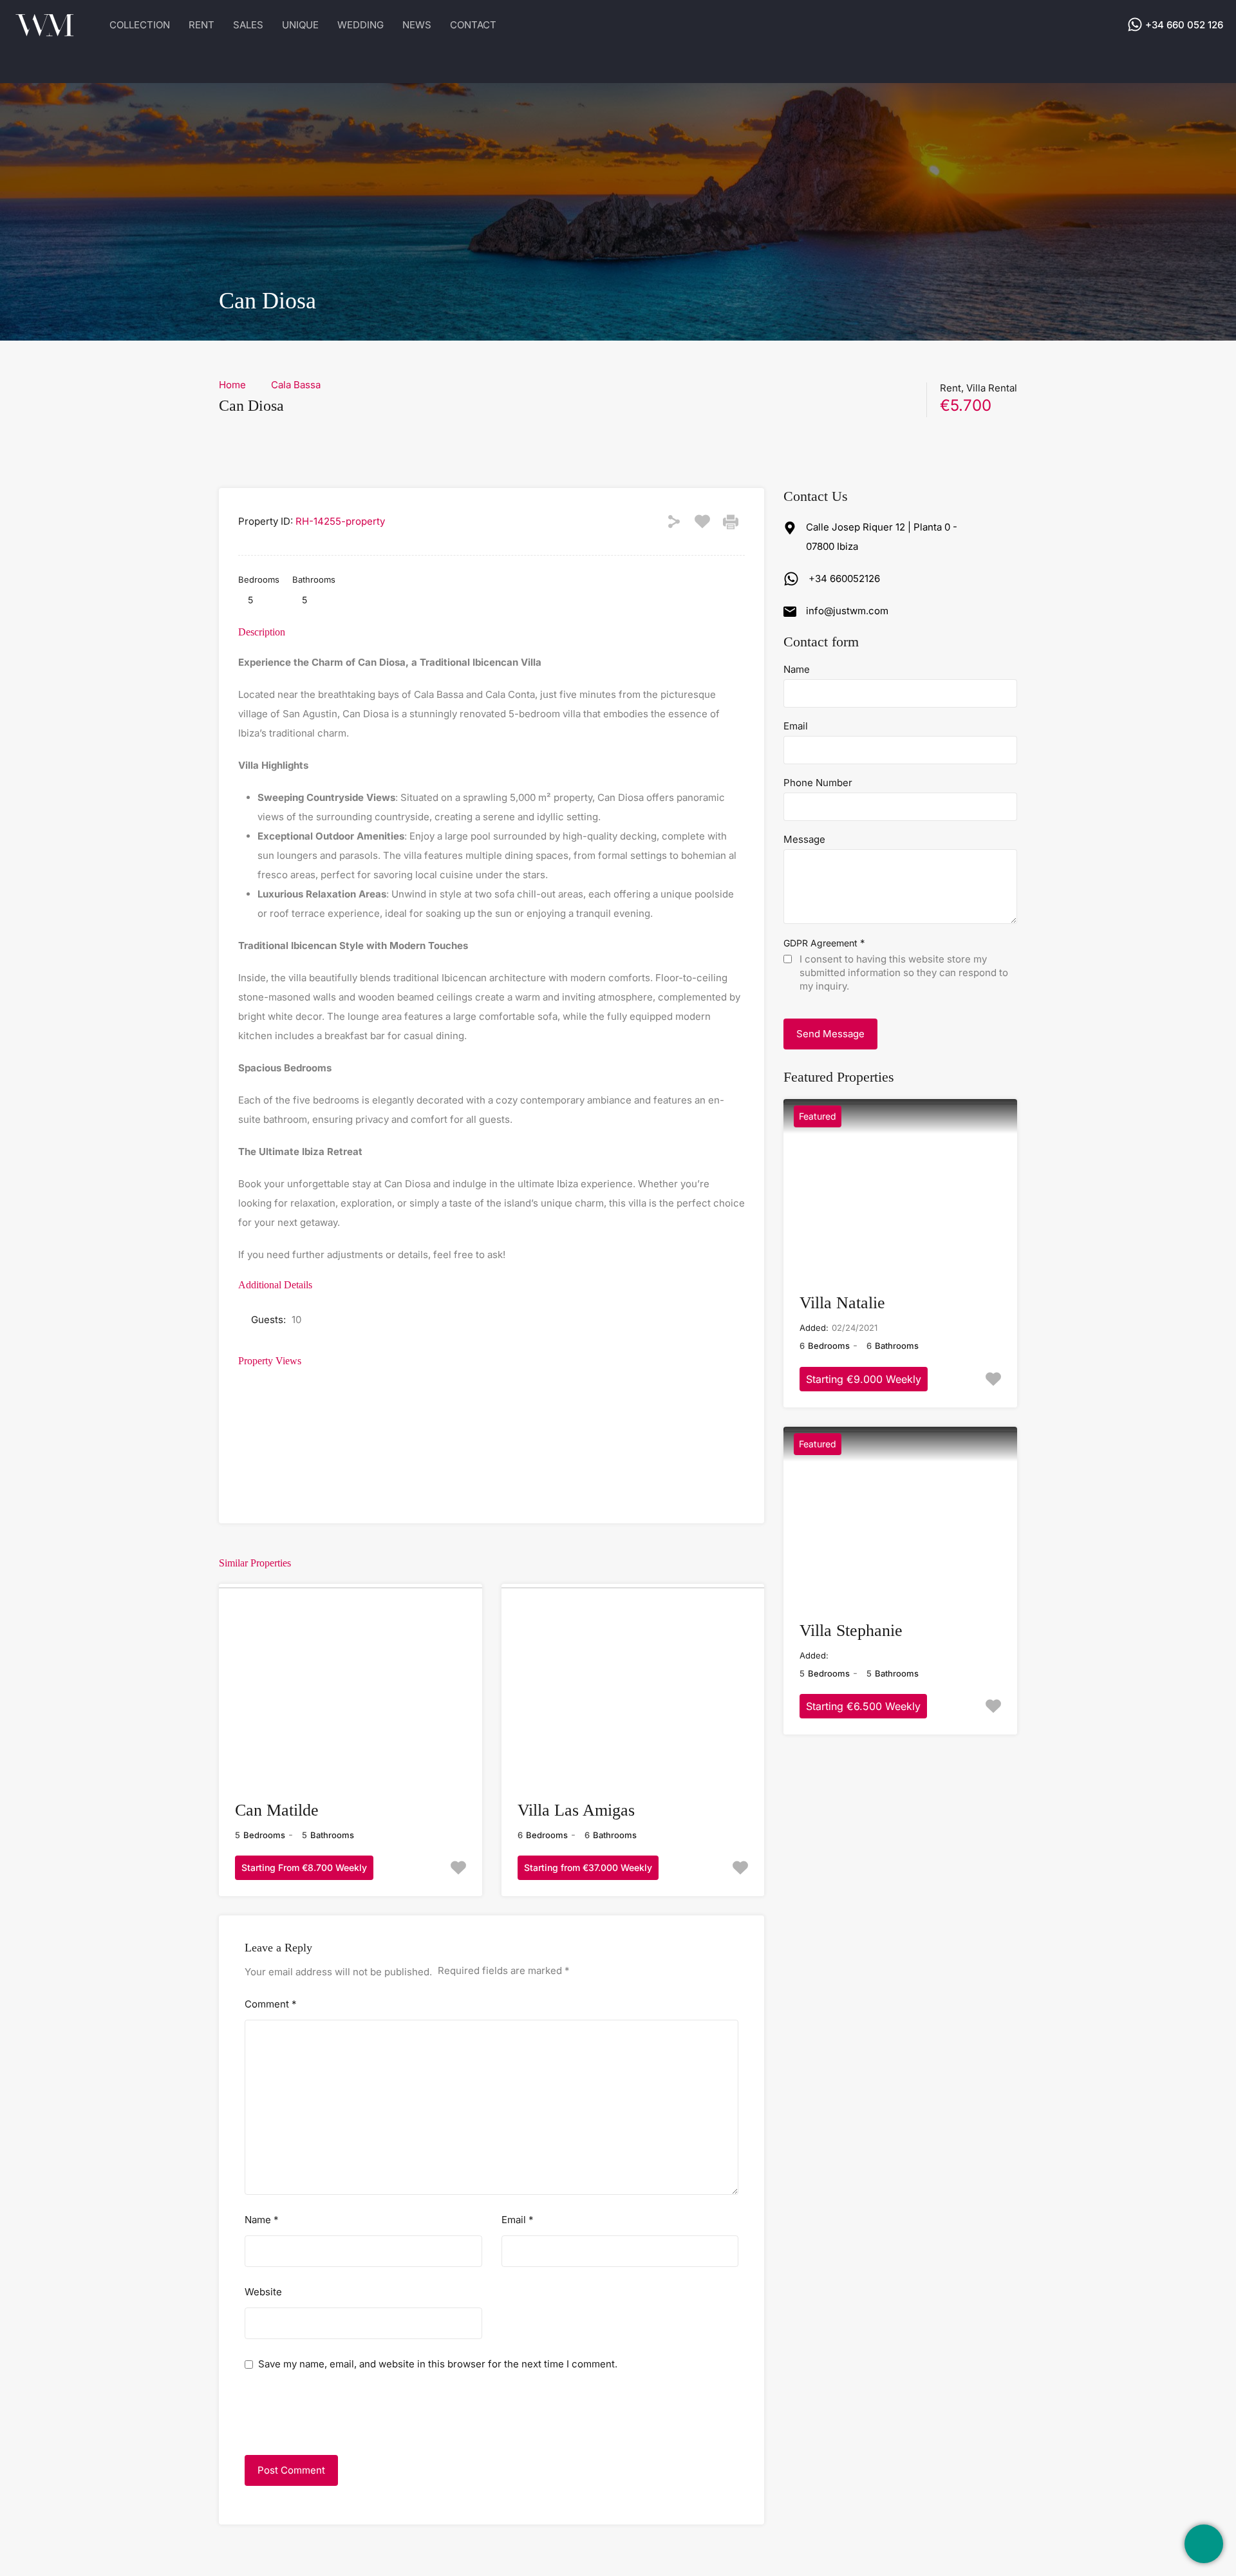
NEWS (417, 25)
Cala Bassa (296, 385)
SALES (248, 25)
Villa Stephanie (851, 1631)
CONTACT (473, 25)
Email (518, 2220)
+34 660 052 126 (1184, 24)
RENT (201, 25)
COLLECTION (140, 25)
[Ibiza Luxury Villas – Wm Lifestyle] (45, 32)
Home (232, 385)
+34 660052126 (844, 578)
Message (804, 840)
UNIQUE (300, 25)
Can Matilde (277, 1810)
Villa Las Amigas (576, 1810)
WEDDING (360, 25)
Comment (271, 2004)
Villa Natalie (842, 1303)
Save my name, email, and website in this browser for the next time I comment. (438, 2364)
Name (262, 2220)
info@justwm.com (847, 611)
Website (263, 2292)
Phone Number (818, 783)
